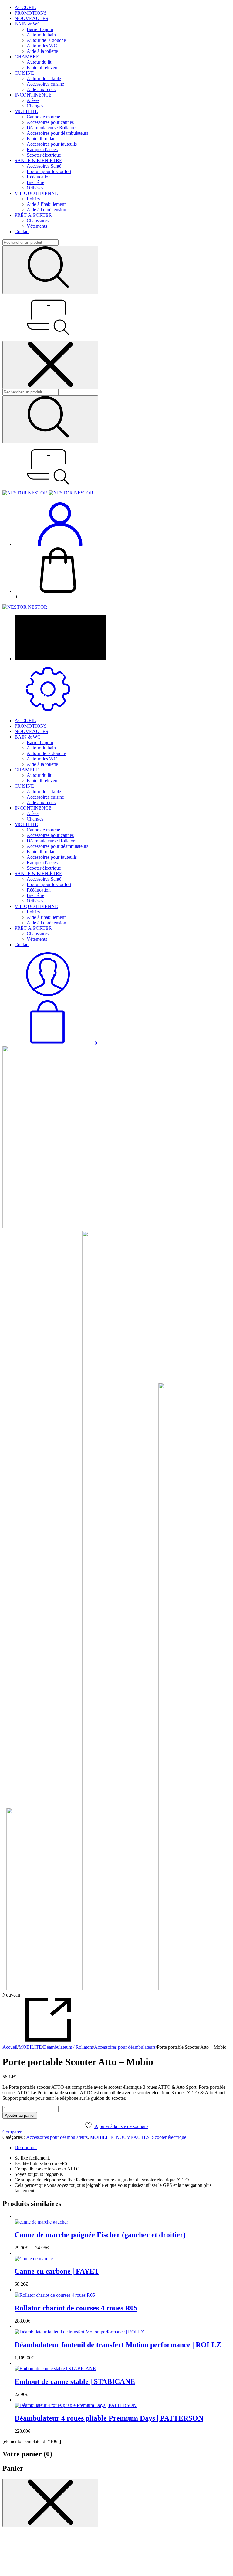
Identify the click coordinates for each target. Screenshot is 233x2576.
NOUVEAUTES (133, 2137)
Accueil (10, 2047)
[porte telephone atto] (116, 1137)
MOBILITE (30, 2047)
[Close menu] (50, 365)
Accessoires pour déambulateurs (125, 2047)
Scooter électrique (169, 2137)
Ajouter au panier (20, 2115)
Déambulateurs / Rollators (68, 2047)
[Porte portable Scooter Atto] (193, 1687)
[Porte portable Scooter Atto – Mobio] (116, 1611)
